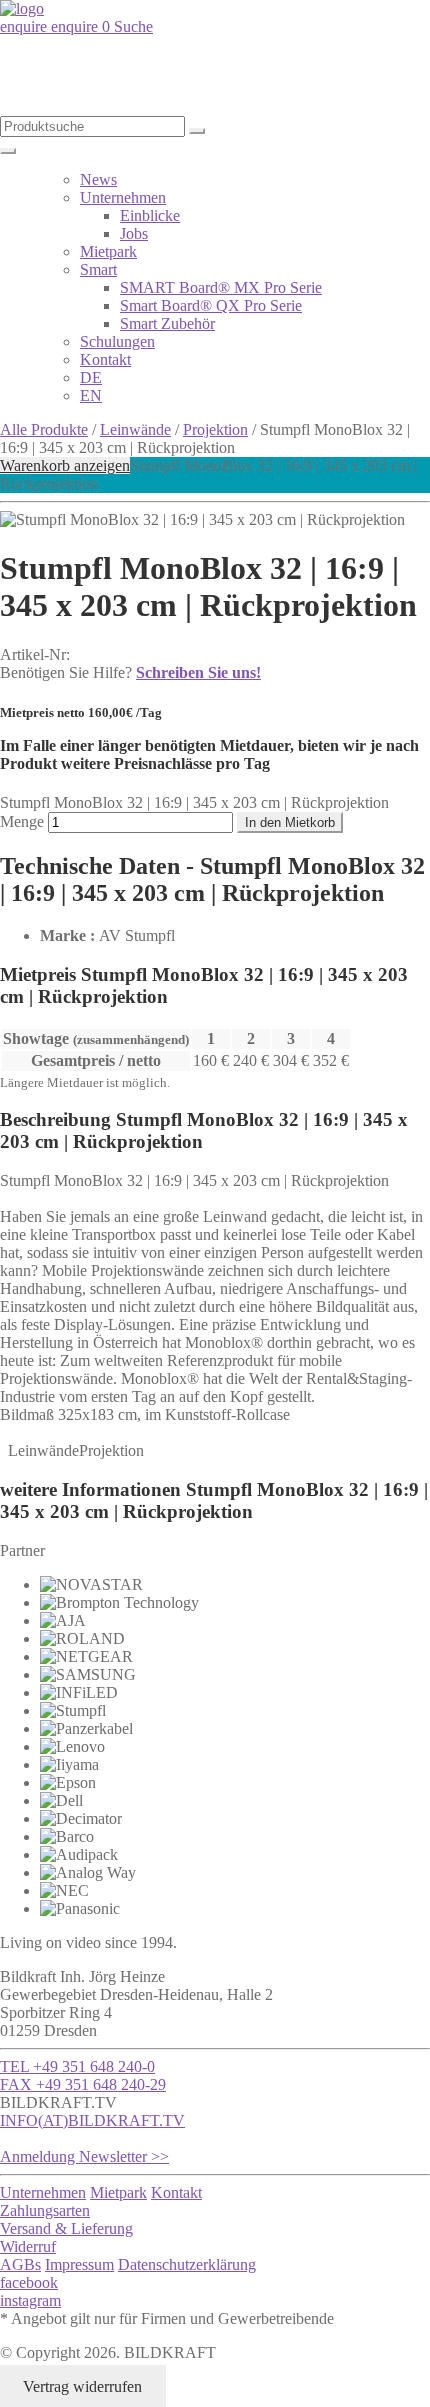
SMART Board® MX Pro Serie (221, 287)
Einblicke (150, 215)
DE (91, 377)
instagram (30, 2300)
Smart (98, 269)
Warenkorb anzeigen (65, 465)
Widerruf (28, 2246)
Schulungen (117, 341)
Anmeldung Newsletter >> (84, 2156)
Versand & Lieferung (66, 2228)
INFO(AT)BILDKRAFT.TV (92, 2120)
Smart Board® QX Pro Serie (211, 305)
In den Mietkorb (290, 822)
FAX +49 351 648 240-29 (83, 2084)
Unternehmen (123, 197)
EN (91, 395)
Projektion (215, 429)
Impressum (79, 2264)
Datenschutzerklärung (187, 2264)
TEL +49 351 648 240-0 (77, 2066)
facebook (29, 2282)
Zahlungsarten (45, 2210)
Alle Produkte (44, 429)
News (98, 179)
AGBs (20, 2264)
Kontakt (105, 359)
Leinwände (135, 429)
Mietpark (108, 251)
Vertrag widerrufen (82, 2386)
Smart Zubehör (167, 323)
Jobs (134, 233)
